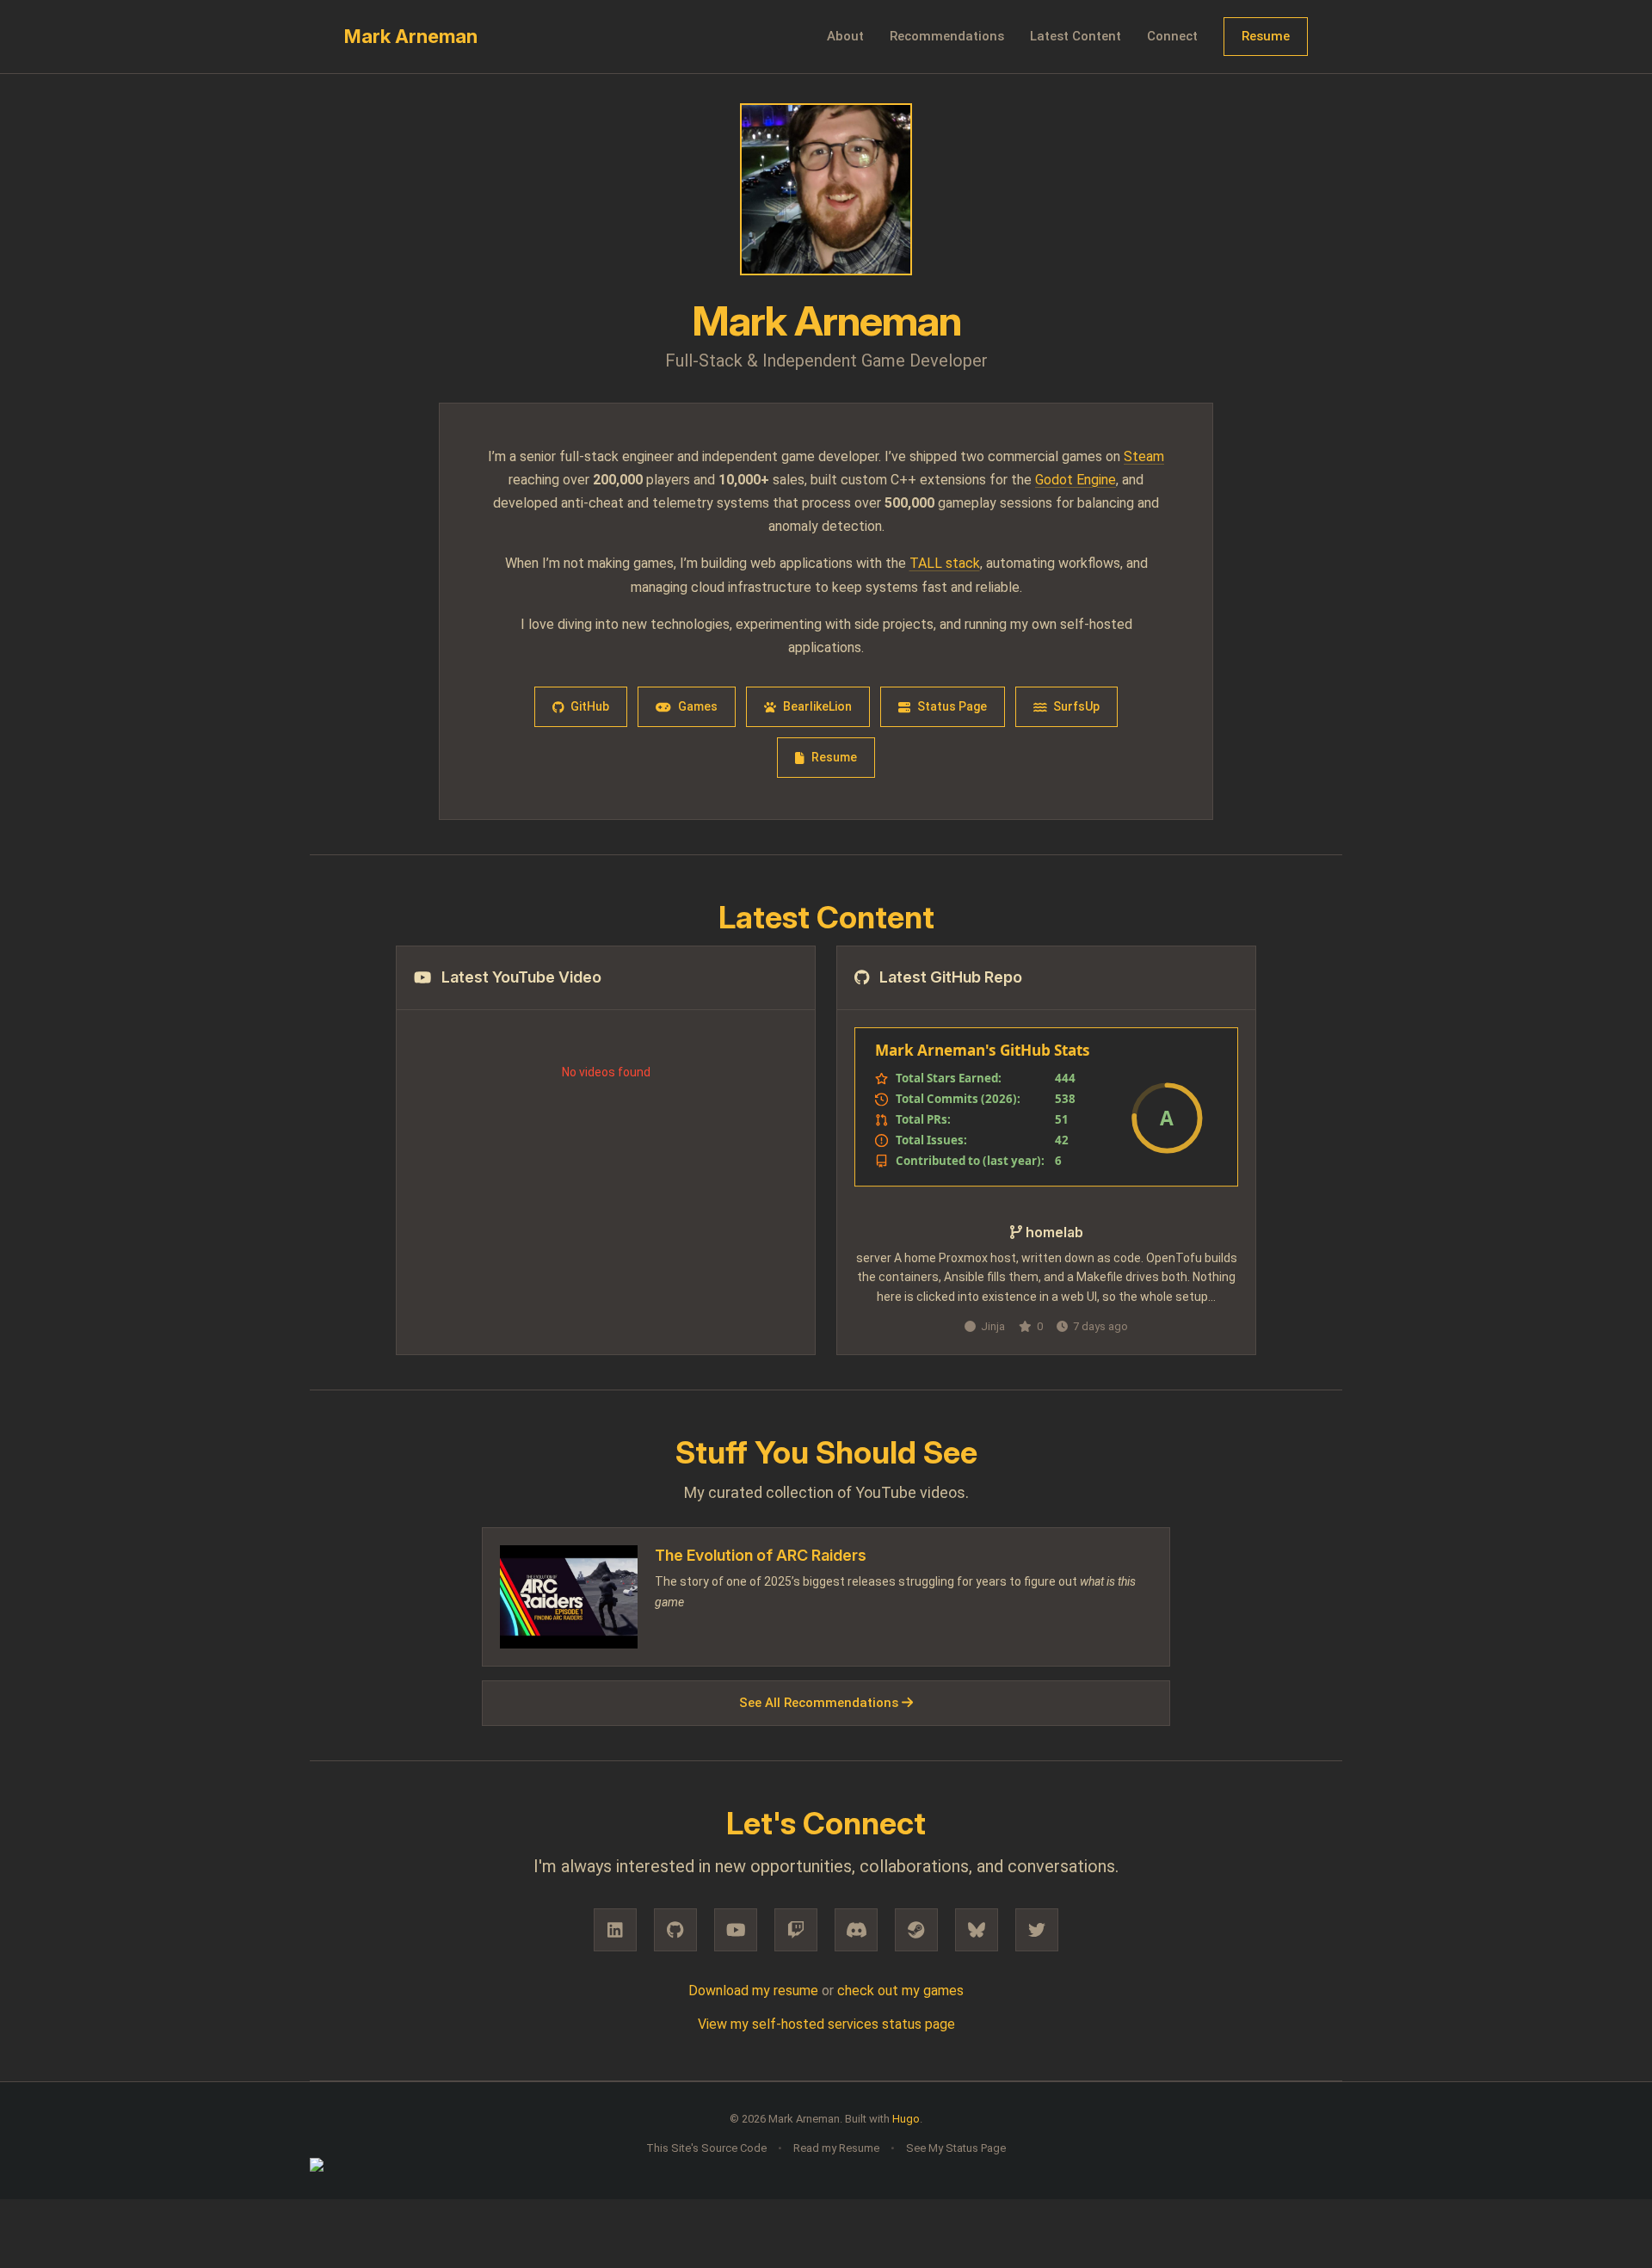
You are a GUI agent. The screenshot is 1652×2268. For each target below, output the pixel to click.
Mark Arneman (411, 36)
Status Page (952, 706)
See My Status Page (956, 2148)
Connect (1172, 36)
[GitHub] (675, 1930)
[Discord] (856, 1930)
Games (698, 706)
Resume (1266, 36)
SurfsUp (1076, 706)
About (845, 36)
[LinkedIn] (615, 1930)
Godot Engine (1076, 480)
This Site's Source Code (706, 2148)
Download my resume (753, 1991)
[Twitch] (796, 1930)
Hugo (906, 2119)
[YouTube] (736, 1930)
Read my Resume (836, 2148)
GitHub (590, 706)
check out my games (900, 1991)
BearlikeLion (817, 706)
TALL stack (945, 563)
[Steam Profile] (916, 1930)
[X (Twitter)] (1037, 1930)
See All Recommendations (820, 1703)
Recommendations (947, 36)
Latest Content (1076, 36)
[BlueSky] (977, 1930)
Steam (1144, 456)
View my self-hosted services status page (826, 2024)
